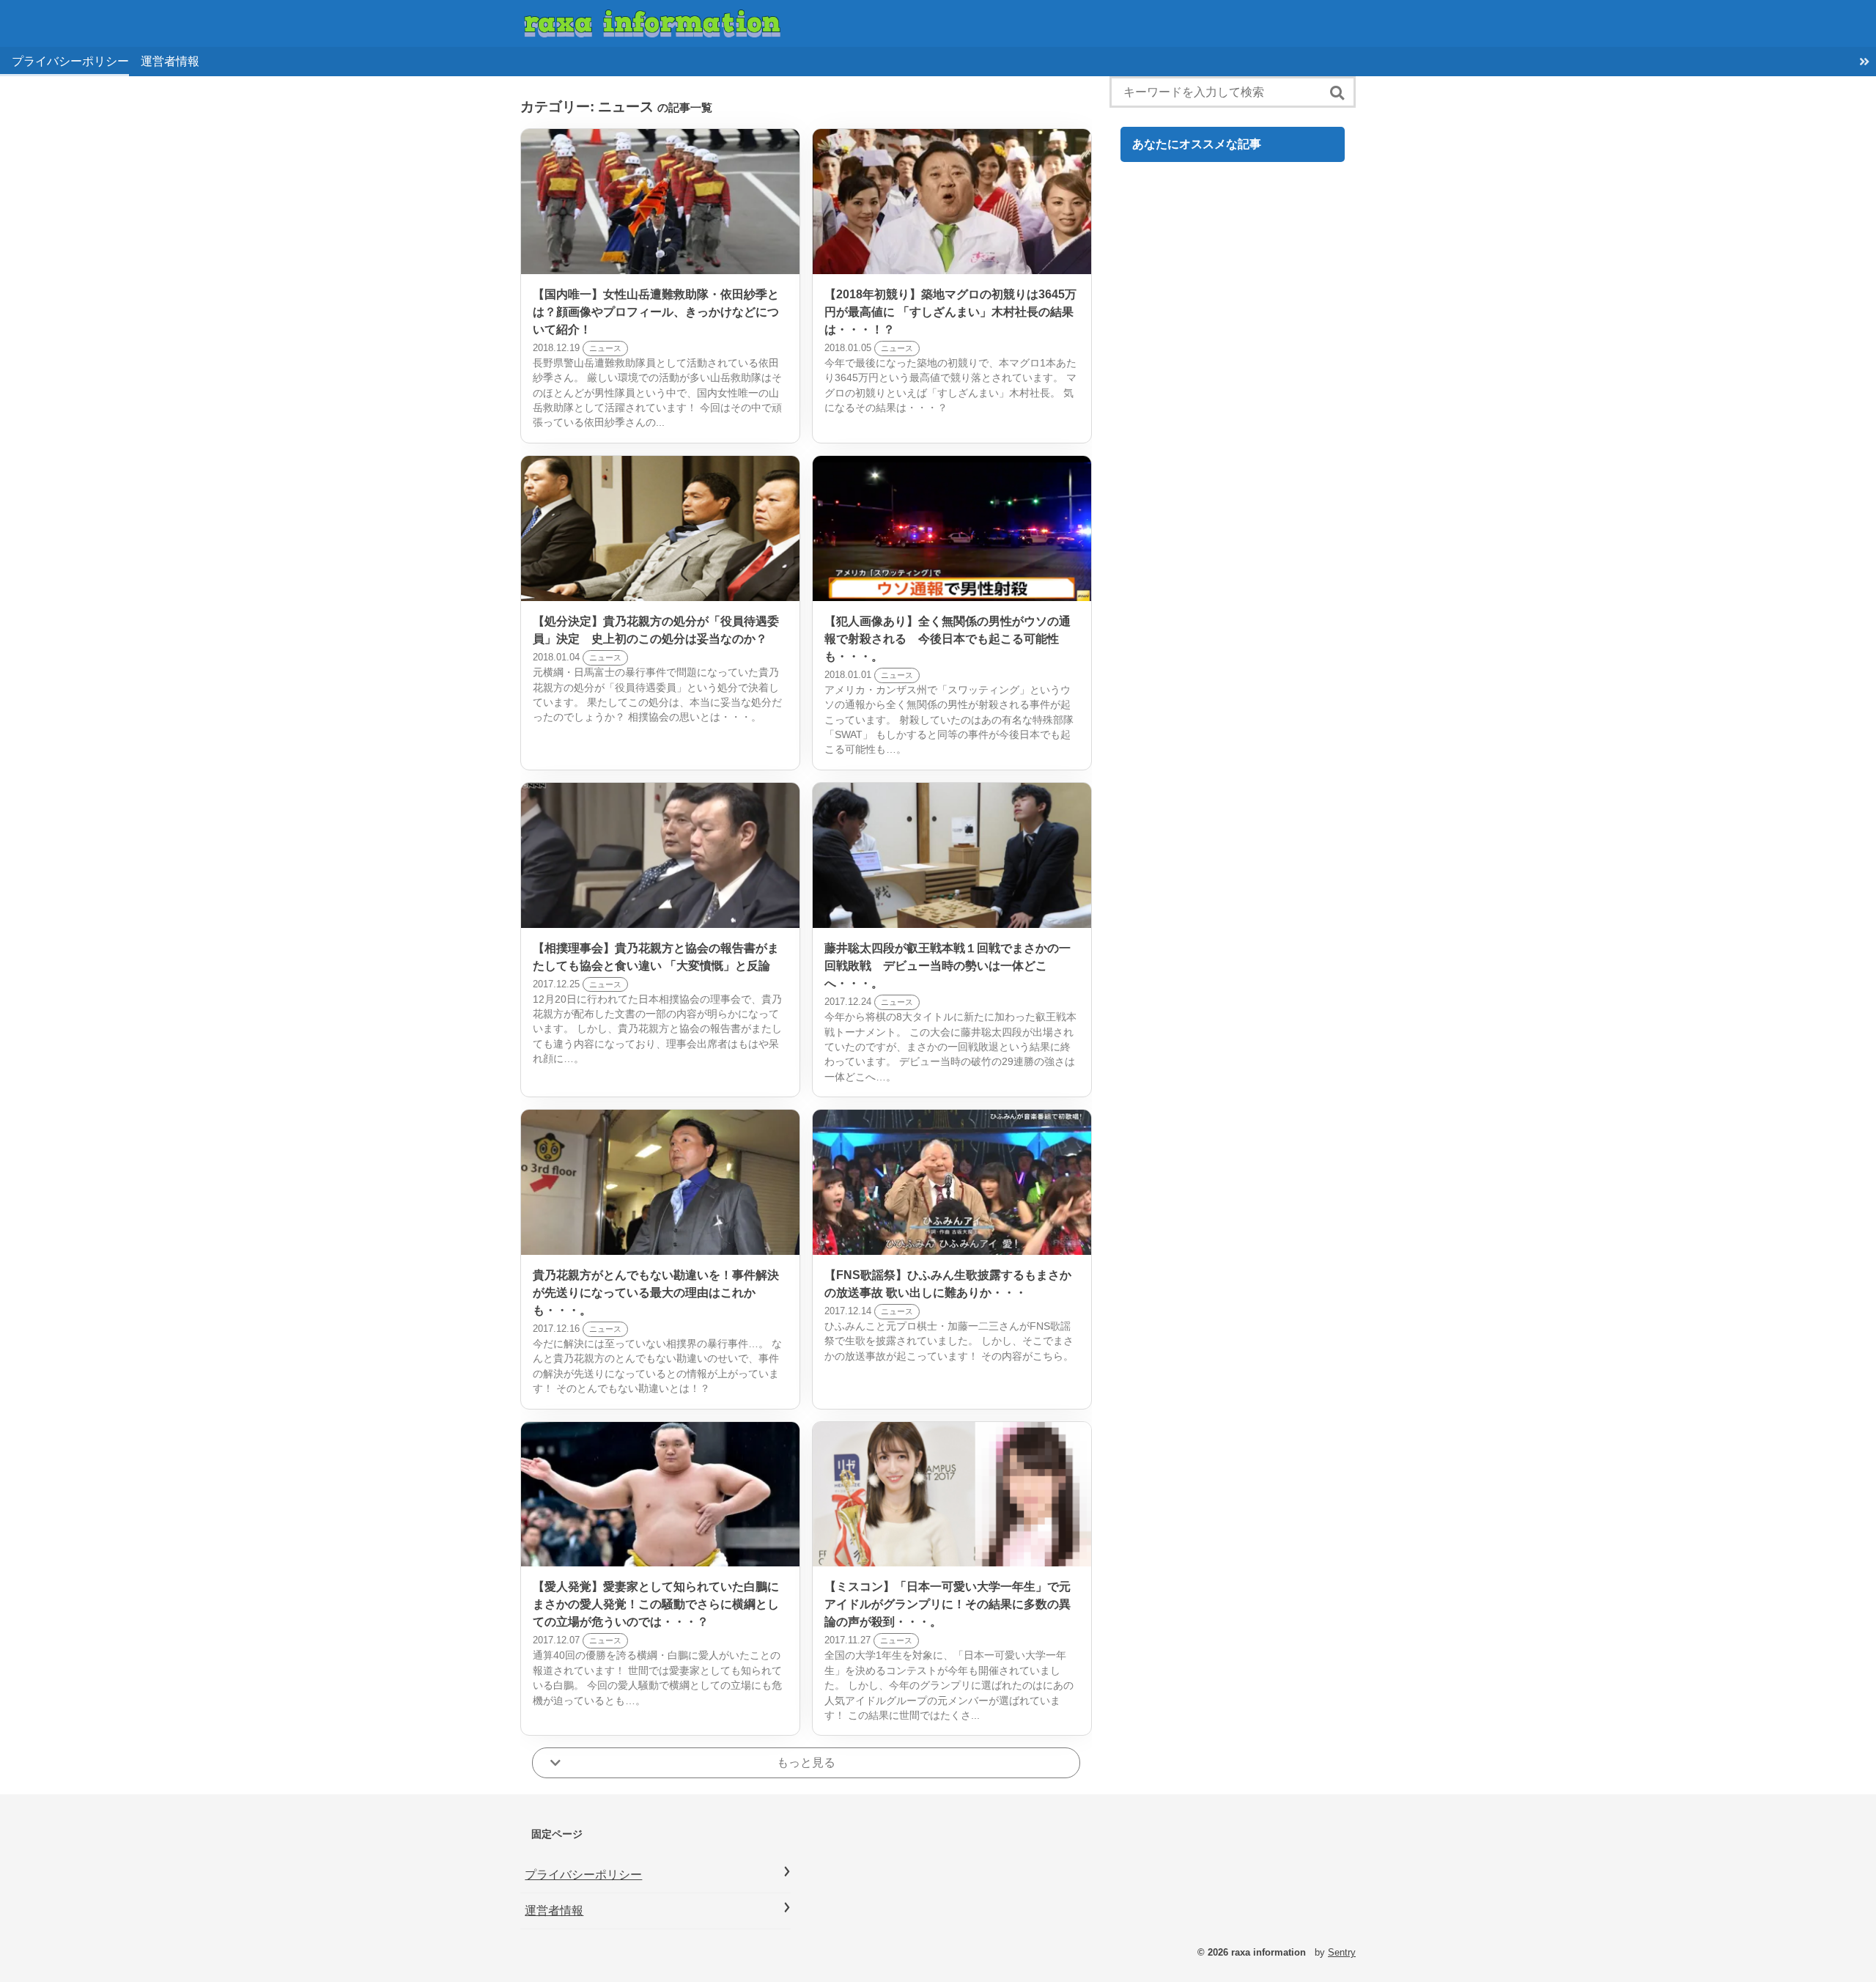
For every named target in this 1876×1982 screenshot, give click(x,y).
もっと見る (806, 1762)
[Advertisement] (1233, 780)
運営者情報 (170, 61)
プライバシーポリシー (70, 61)
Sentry (1342, 1952)
